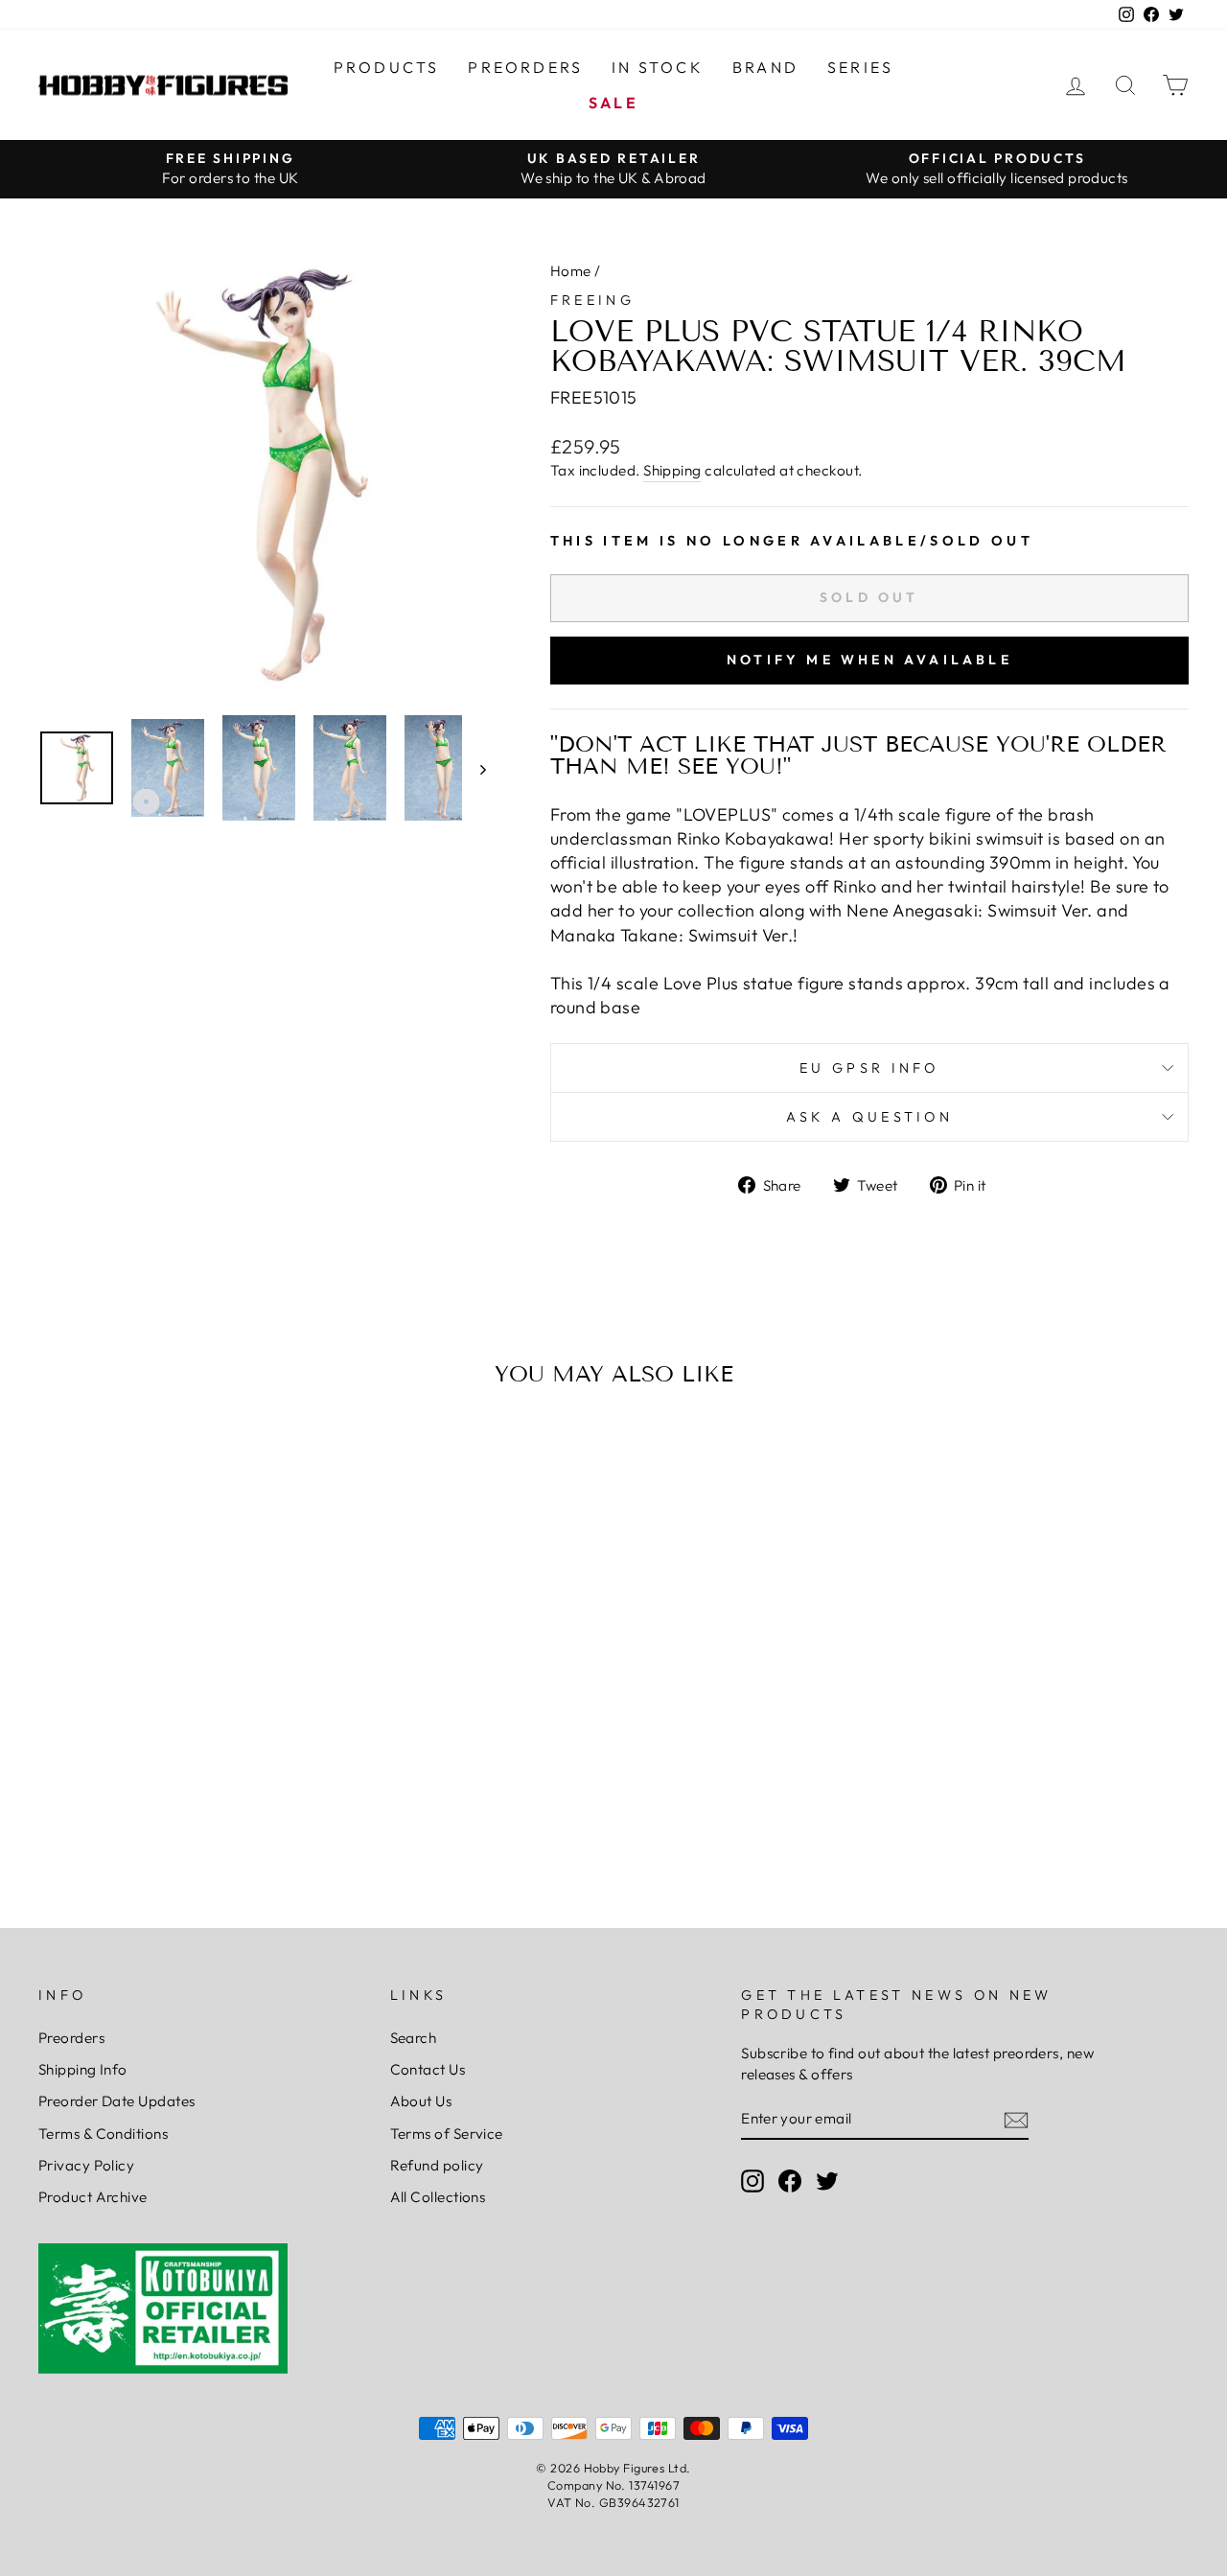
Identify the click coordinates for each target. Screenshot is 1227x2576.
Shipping (672, 470)
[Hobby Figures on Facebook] (790, 2180)
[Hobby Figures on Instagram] (752, 2180)
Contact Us (428, 2069)
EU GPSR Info (869, 1068)
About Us (421, 2101)
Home (571, 271)
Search (414, 2038)
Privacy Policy (86, 2165)
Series (860, 67)
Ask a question (869, 1117)
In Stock (658, 67)
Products (387, 67)
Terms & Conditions (103, 2134)
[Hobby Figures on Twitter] (827, 2180)
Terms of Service (447, 2134)
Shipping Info (83, 2069)
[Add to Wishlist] (61, 1456)
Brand (765, 67)
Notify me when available (869, 660)
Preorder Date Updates (116, 2101)
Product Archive (93, 2197)
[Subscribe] (1016, 2119)
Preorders (525, 67)
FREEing (592, 300)
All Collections (438, 2197)
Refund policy (437, 2165)
